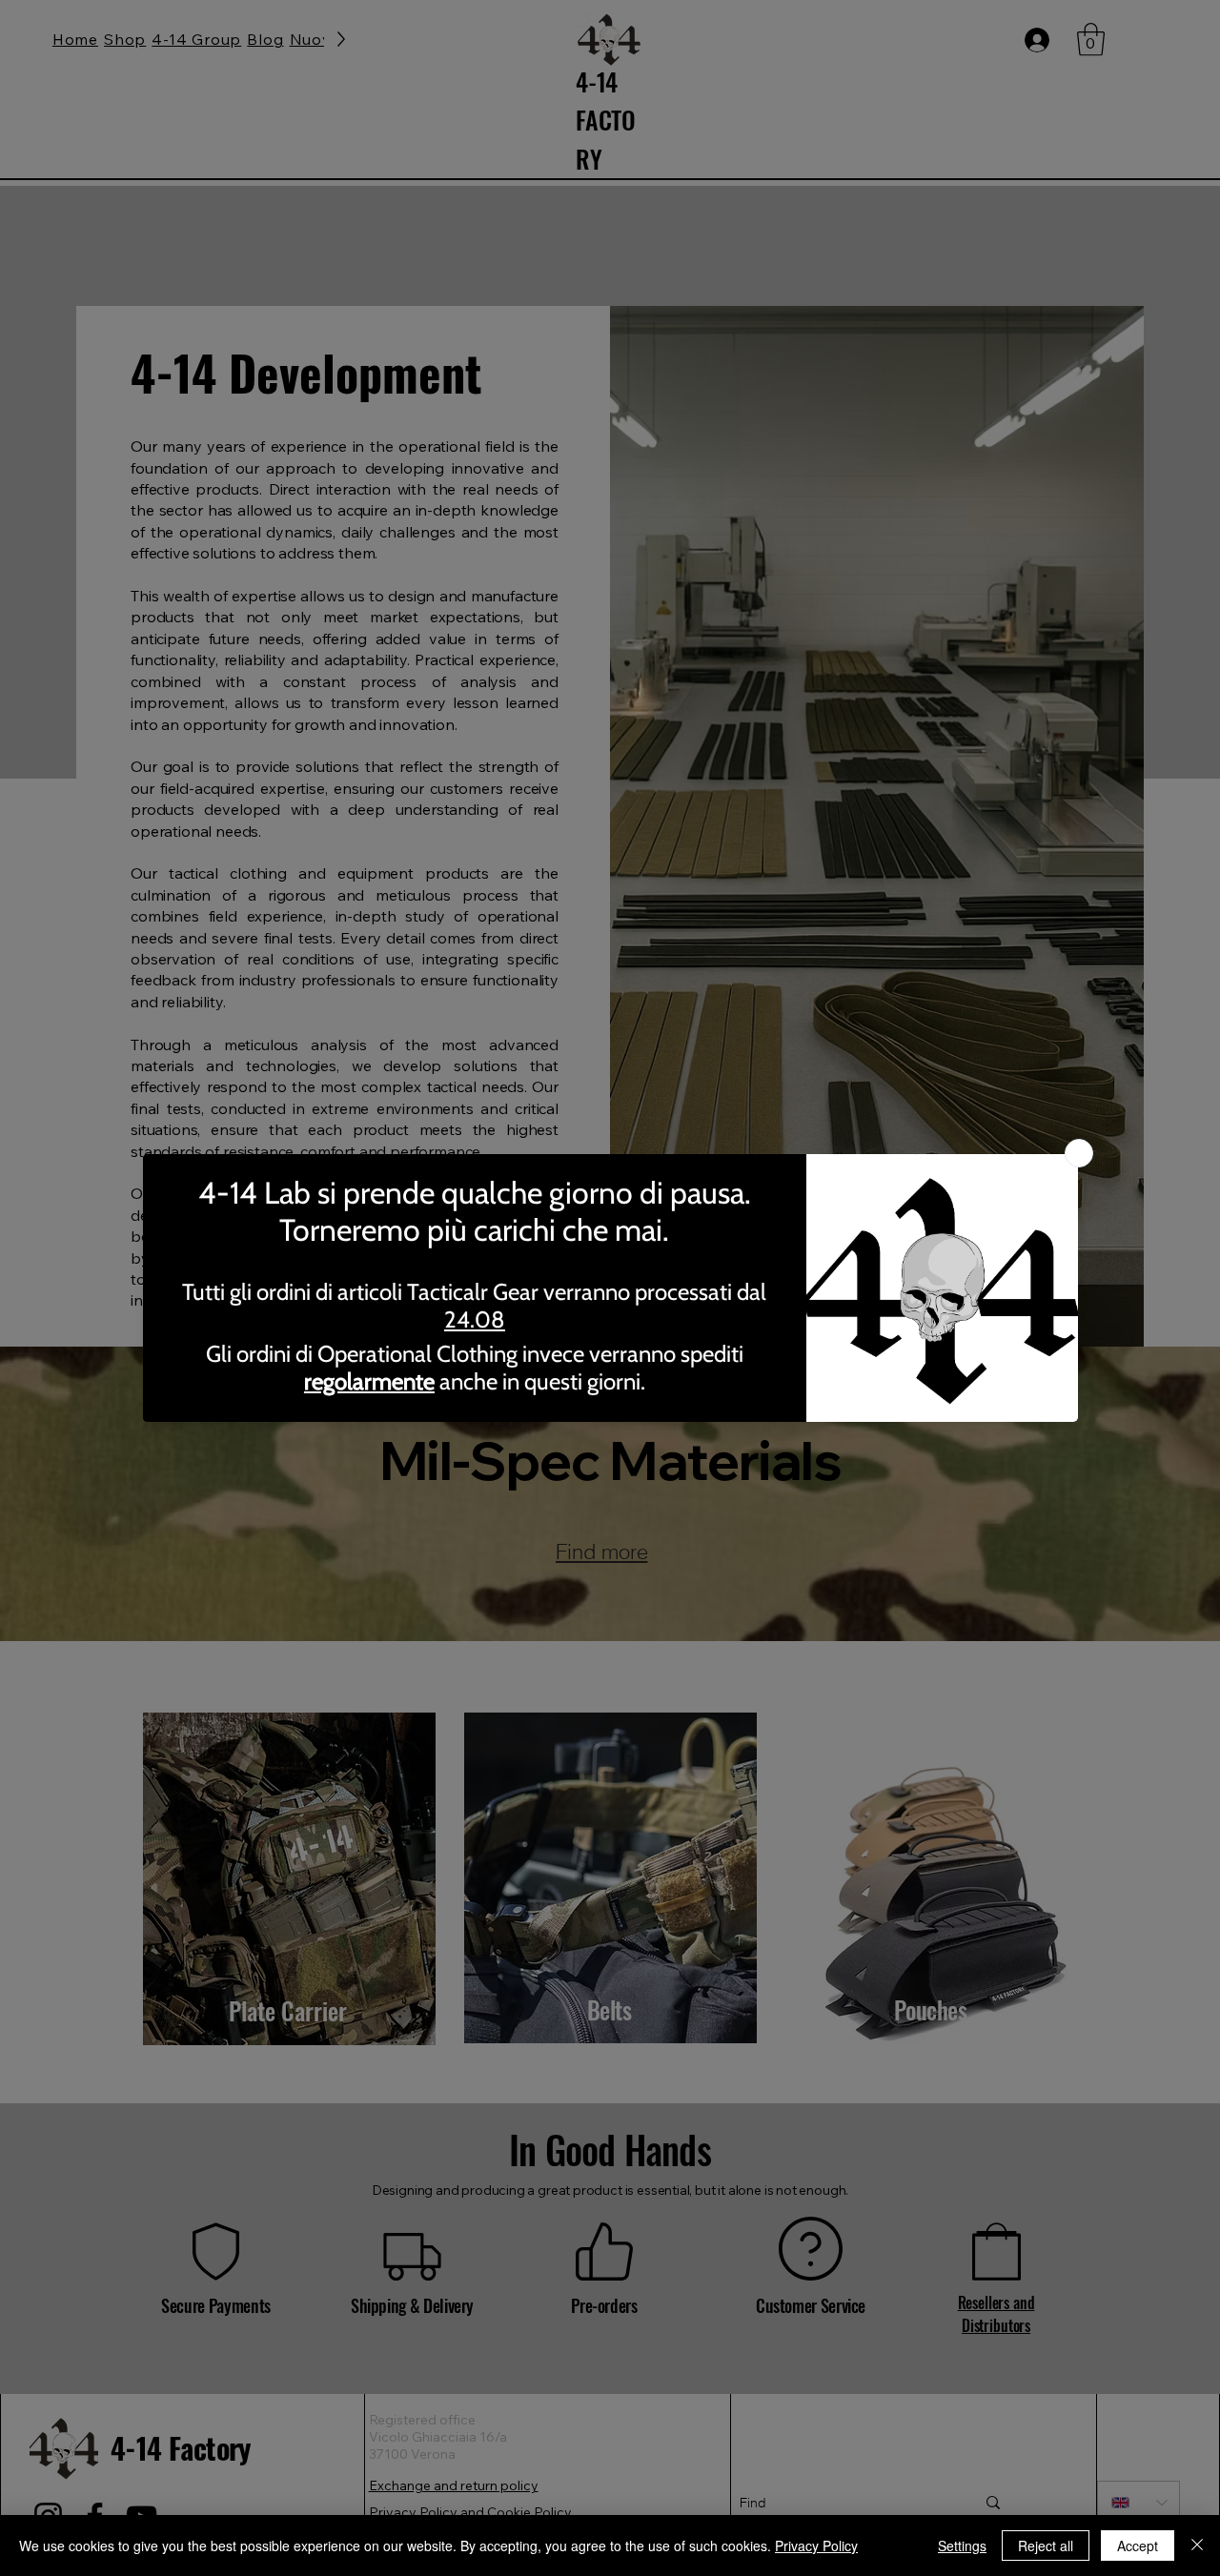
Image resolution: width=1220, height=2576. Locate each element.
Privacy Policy (816, 2546)
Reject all (1046, 2546)
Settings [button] (962, 2546)
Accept (1138, 2546)
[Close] (1197, 2546)
